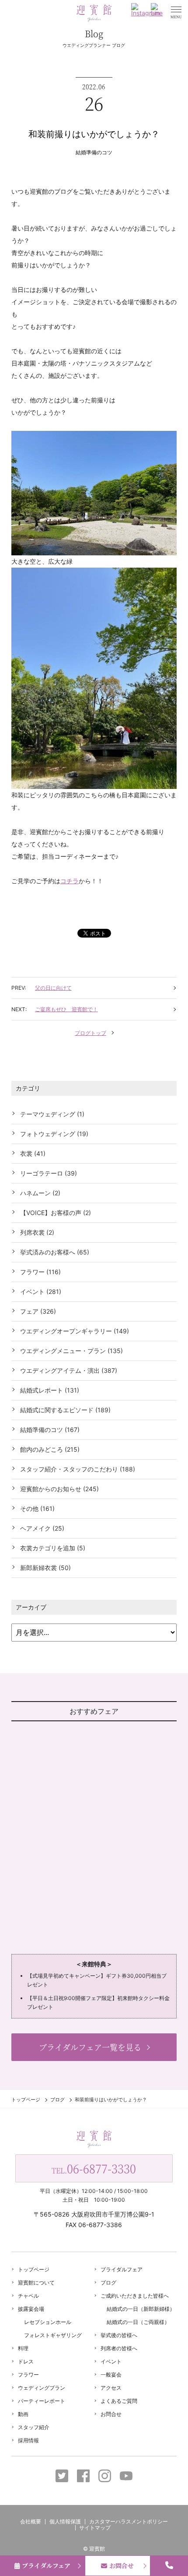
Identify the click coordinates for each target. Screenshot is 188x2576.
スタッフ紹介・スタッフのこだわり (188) (78, 1469)
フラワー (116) (40, 1272)
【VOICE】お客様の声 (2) (56, 1213)
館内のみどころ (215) (50, 1449)
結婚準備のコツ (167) (50, 1430)
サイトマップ (95, 2528)
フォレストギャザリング (53, 2335)
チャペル (28, 2296)
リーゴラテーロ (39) (49, 1173)
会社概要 (31, 2521)
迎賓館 (97, 2549)
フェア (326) (38, 1311)
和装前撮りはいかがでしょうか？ (94, 134)
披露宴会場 (31, 2309)
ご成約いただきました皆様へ (135, 2296)
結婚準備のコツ (94, 152)
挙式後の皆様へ (119, 2335)
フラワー (28, 2375)
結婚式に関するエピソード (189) (65, 1410)
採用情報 (28, 2440)
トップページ (26, 2100)
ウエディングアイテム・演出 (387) (69, 1370)
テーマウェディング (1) (52, 1114)
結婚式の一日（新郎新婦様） (141, 2309)
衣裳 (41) (33, 1153)
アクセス (111, 2388)
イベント (111, 2361)
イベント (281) (41, 1292)
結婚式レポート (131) (50, 1390)
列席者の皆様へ (119, 2348)
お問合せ (111, 2414)
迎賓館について (36, 2283)
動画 (23, 2414)
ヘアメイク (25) (42, 1528)
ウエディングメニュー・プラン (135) (71, 1351)
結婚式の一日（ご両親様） (138, 2322)
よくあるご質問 (119, 2401)
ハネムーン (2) (40, 1193)
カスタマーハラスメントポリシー (129, 2521)
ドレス (26, 2361)
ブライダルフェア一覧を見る (90, 2047)
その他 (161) (37, 1508)
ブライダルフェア (122, 2269)
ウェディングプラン (42, 2388)
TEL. (94, 2168)
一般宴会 (111, 2375)
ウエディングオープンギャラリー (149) (75, 1331)
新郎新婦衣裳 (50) (45, 1568)
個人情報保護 (65, 2521)
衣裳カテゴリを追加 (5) (53, 1548)
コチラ (70, 881)
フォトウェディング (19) (54, 1134)
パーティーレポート (42, 2401)
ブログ (57, 2100)
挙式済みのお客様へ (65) (55, 1252)
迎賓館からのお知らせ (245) (59, 1489)
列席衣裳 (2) (37, 1232)
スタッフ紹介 (34, 2427)
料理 (23, 2348)
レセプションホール (48, 2322)
